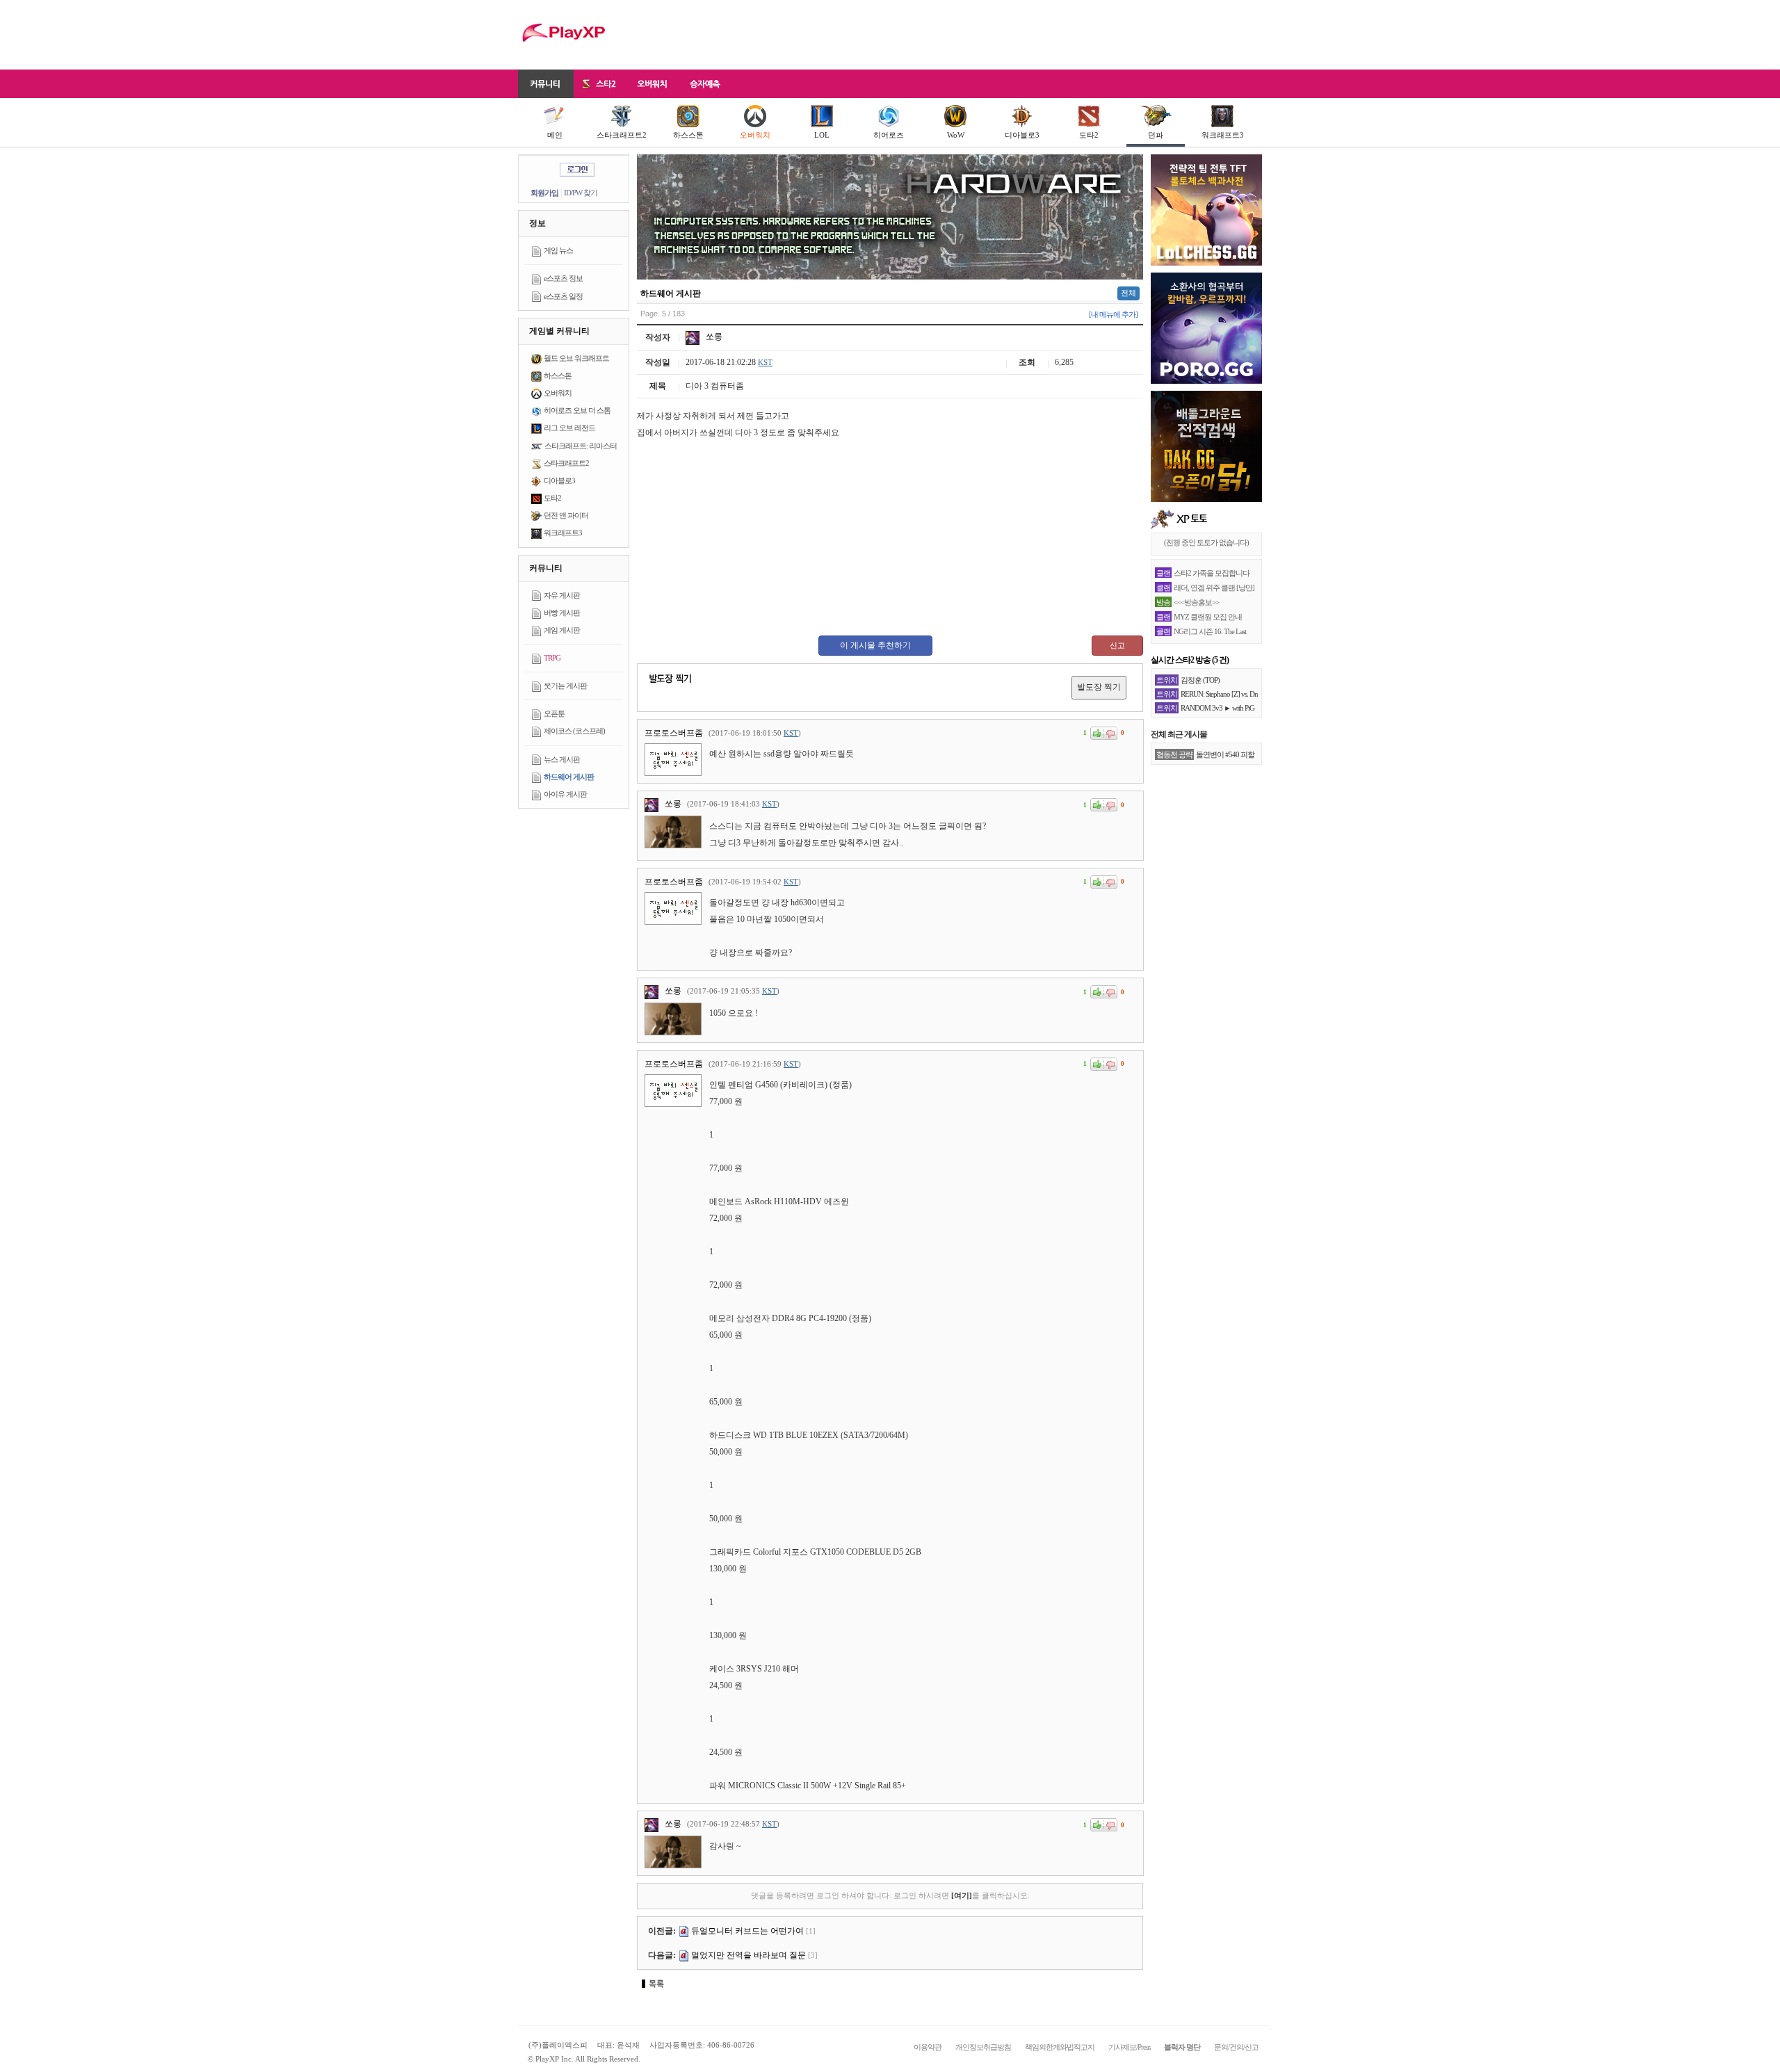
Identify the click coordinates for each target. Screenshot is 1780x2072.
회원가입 (544, 193)
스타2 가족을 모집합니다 (1212, 573)
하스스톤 (688, 135)
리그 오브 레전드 (569, 428)
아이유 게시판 (565, 794)
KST (765, 362)
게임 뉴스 (558, 250)
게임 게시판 (562, 630)
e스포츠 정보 (563, 278)
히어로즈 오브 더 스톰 (577, 410)
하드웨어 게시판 (569, 777)
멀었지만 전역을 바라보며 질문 (749, 1955)
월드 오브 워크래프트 (576, 358)
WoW (956, 135)
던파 (1156, 135)
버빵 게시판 (562, 613)
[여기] (962, 1895)
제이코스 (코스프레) (574, 731)
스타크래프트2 (622, 135)
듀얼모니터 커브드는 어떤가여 (747, 1931)
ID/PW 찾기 (581, 193)
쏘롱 (713, 337)
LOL (822, 135)
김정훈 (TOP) (1200, 680)
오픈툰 (554, 713)
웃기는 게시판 (565, 686)
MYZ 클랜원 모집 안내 (1208, 617)
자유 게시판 (562, 595)
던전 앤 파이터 (566, 515)
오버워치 (755, 135)
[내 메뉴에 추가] (1113, 314)
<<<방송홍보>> (1196, 602)
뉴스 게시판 (562, 759)
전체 (1128, 293)
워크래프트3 (1223, 135)
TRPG (552, 658)
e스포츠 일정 (563, 296)
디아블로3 (1022, 135)
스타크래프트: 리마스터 (581, 446)
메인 (555, 135)
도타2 (1089, 135)
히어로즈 (889, 135)
